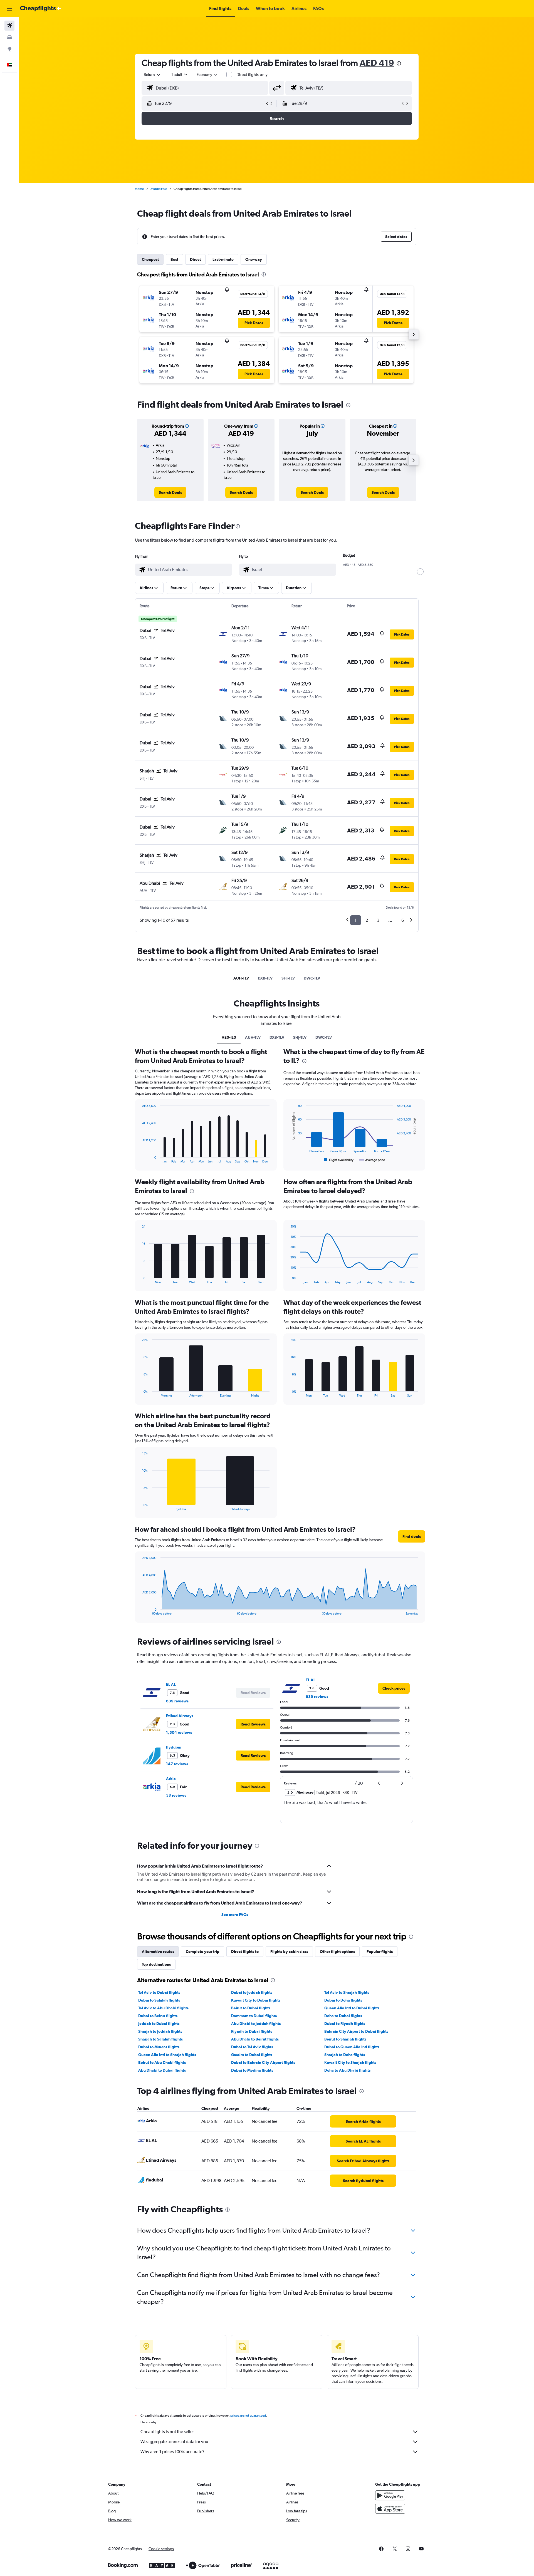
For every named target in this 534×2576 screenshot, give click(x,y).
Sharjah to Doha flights (345, 2055)
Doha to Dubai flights (343, 2016)
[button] (9, 9)
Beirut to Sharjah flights (345, 2039)
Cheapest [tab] (150, 259)
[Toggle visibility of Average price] (372, 1160)
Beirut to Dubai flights (251, 2008)
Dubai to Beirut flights (158, 2016)
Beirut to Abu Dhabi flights (162, 2062)
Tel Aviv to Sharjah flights (347, 1992)
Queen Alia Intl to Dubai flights (352, 2008)
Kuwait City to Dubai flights (256, 2000)
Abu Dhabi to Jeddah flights (256, 2024)
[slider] (420, 572)
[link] (170, 492)
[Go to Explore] (9, 49)
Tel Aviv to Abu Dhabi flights (163, 2008)
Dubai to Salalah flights (159, 2000)
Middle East (159, 189)
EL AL (171, 1684)
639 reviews (177, 1701)
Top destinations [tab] (156, 1964)
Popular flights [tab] (380, 1952)
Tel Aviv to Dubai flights (159, 1992)
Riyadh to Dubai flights (252, 2031)
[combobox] (152, 75)
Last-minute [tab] (223, 259)
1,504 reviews (179, 1732)
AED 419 (377, 63)
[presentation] (399, 63)
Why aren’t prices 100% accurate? (172, 2452)
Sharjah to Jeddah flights (160, 2031)
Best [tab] (174, 259)
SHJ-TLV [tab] (288, 978)
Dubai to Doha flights (343, 2000)
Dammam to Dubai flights (254, 2016)
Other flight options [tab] (337, 1952)
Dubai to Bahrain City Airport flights (263, 2062)
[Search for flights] (9, 26)
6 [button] (403, 920)
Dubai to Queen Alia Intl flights (352, 2047)
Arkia (171, 1779)
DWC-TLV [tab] (312, 978)
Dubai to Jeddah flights (252, 1992)
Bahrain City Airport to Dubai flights (356, 2031)
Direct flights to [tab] (245, 1952)
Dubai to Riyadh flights (345, 2024)
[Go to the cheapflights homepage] (41, 9)
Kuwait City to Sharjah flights (350, 2062)
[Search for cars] (9, 37)
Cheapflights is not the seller (167, 2432)
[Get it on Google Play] (390, 2495)
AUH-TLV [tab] (241, 978)
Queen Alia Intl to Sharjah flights (167, 2055)
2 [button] (367, 920)
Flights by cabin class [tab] (289, 1952)
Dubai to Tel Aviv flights (252, 2047)
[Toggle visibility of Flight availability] (339, 1160)
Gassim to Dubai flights (252, 2055)
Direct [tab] (195, 259)
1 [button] (356, 920)
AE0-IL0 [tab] (229, 1037)
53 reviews (176, 1795)
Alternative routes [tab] (158, 1952)
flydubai (174, 1747)
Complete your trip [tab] (203, 1952)
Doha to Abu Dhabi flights (347, 2070)
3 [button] (378, 920)
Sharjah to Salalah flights (160, 2039)
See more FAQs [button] (235, 1915)
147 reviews (177, 1764)
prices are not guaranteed (248, 2416)
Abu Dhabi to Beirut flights (255, 2039)
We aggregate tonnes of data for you (174, 2442)
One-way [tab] (254, 259)
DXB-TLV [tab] (265, 978)
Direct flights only (252, 75)
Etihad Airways (180, 1716)
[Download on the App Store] (390, 2509)
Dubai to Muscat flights (159, 2047)
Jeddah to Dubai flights (159, 2024)
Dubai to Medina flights (252, 2070)
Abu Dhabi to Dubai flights (162, 2070)
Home (139, 189)
